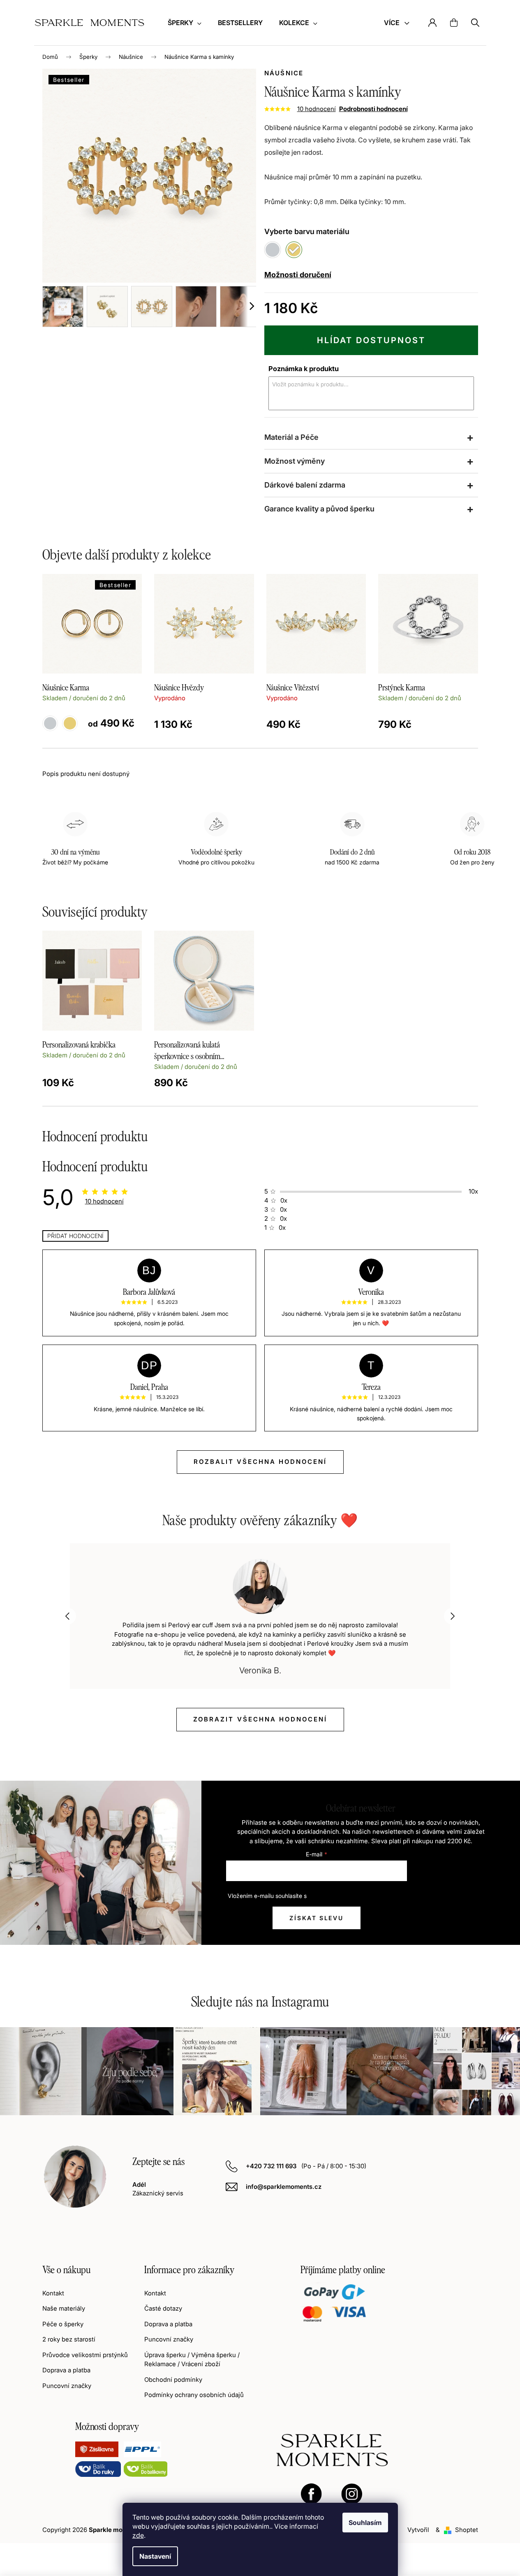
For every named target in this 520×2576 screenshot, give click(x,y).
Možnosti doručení (298, 275)
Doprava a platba (66, 2370)
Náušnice (284, 73)
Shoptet (467, 2530)
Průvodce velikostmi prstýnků (85, 2355)
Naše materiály (64, 2308)
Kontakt (53, 2293)
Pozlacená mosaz (70, 723)
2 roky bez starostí (69, 2339)
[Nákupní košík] (454, 23)
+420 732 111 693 (272, 2166)
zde (138, 2535)
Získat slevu (317, 1918)
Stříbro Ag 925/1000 (50, 723)
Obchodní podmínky (173, 2380)
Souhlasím (365, 2523)
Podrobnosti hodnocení (373, 109)
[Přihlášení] (432, 23)
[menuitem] (185, 23)
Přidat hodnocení (75, 1236)
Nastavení (155, 2556)
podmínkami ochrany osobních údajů (357, 1896)
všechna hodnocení (260, 1719)
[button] (68, 1616)
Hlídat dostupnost (371, 340)
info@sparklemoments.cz (284, 2187)
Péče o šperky (63, 2324)
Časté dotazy (163, 2308)
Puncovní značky (67, 2386)
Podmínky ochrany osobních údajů (194, 2395)
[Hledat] (475, 23)
